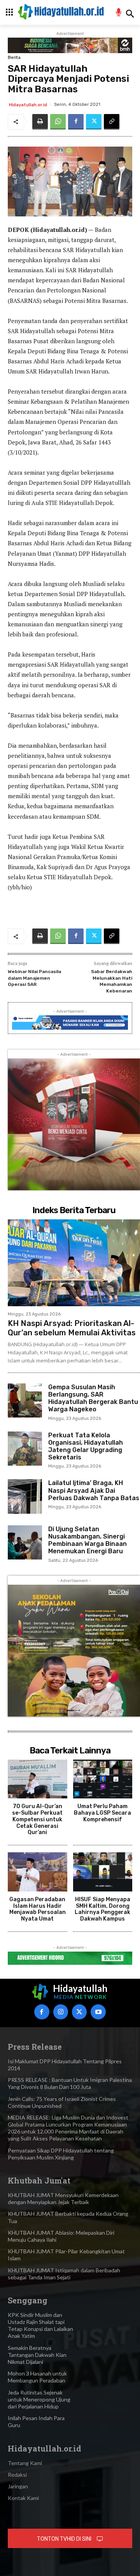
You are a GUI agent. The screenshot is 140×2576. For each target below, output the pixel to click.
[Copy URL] (112, 122)
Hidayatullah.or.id (28, 105)
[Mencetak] (40, 122)
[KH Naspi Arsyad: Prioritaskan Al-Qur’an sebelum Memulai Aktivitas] (74, 1263)
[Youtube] (98, 2012)
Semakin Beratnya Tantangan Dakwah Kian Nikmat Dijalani (37, 2355)
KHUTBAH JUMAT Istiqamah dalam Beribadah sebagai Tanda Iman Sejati (64, 2274)
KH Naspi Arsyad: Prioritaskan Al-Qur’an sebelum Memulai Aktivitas (72, 1328)
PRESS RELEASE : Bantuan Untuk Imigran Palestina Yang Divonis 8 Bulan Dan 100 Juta (70, 2083)
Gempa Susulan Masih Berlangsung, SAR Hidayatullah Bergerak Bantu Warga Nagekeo (93, 1398)
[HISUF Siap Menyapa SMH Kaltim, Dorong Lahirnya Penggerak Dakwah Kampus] (103, 1872)
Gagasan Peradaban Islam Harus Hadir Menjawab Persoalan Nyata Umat (38, 1909)
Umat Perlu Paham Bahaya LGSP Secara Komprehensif (102, 1813)
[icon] (119, 13)
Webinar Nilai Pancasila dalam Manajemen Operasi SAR (34, 978)
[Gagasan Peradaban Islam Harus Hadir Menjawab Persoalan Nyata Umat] (38, 1872)
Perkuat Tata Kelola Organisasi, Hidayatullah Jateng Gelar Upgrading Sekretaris (86, 1446)
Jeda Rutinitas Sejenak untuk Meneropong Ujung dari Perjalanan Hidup (39, 2399)
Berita (14, 58)
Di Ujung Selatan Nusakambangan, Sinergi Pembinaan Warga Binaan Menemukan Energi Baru (87, 1540)
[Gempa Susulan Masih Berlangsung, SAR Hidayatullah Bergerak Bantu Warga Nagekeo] (25, 1400)
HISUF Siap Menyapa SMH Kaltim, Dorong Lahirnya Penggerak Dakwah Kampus (102, 1909)
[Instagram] (61, 2012)
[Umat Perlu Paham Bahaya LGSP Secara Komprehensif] (103, 1779)
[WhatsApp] (58, 122)
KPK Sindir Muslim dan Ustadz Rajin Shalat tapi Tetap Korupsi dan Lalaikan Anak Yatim (40, 2325)
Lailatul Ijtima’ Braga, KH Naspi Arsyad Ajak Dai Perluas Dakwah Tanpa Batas (94, 1490)
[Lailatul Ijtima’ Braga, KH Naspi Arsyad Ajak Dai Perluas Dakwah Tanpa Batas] (25, 1496)
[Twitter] (94, 122)
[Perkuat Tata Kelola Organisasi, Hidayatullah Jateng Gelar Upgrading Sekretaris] (25, 1449)
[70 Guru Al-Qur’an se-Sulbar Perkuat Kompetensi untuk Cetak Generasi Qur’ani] (38, 1779)
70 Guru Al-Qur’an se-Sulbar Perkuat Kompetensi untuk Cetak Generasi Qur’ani (37, 1819)
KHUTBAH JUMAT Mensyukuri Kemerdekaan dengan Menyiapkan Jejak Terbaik (63, 2198)
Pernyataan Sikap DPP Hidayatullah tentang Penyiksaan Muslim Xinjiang (61, 2154)
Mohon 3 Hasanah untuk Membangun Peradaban (37, 2377)
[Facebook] (76, 122)
